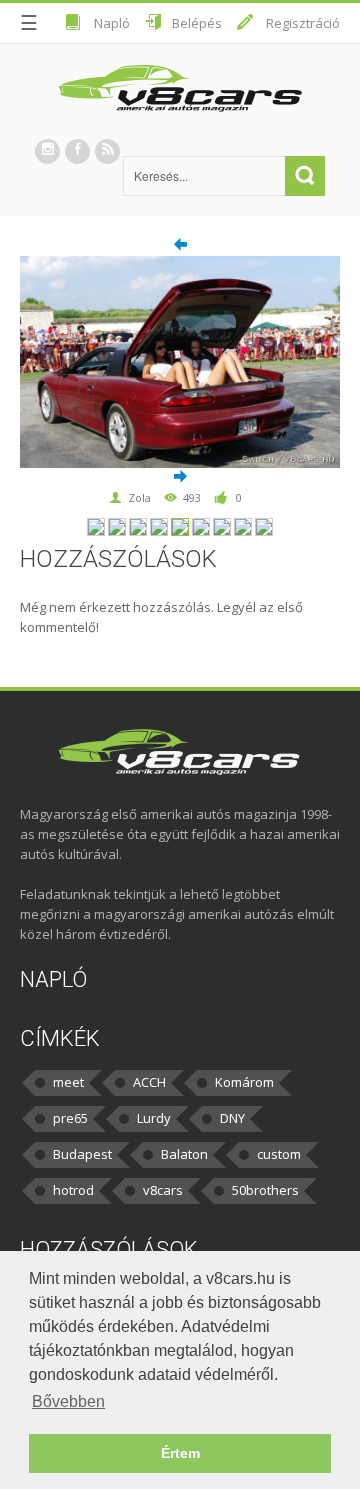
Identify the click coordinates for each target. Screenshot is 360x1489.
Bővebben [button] (68, 1401)
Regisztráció (303, 23)
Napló (112, 23)
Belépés (197, 23)
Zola (139, 497)
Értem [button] (180, 1453)
